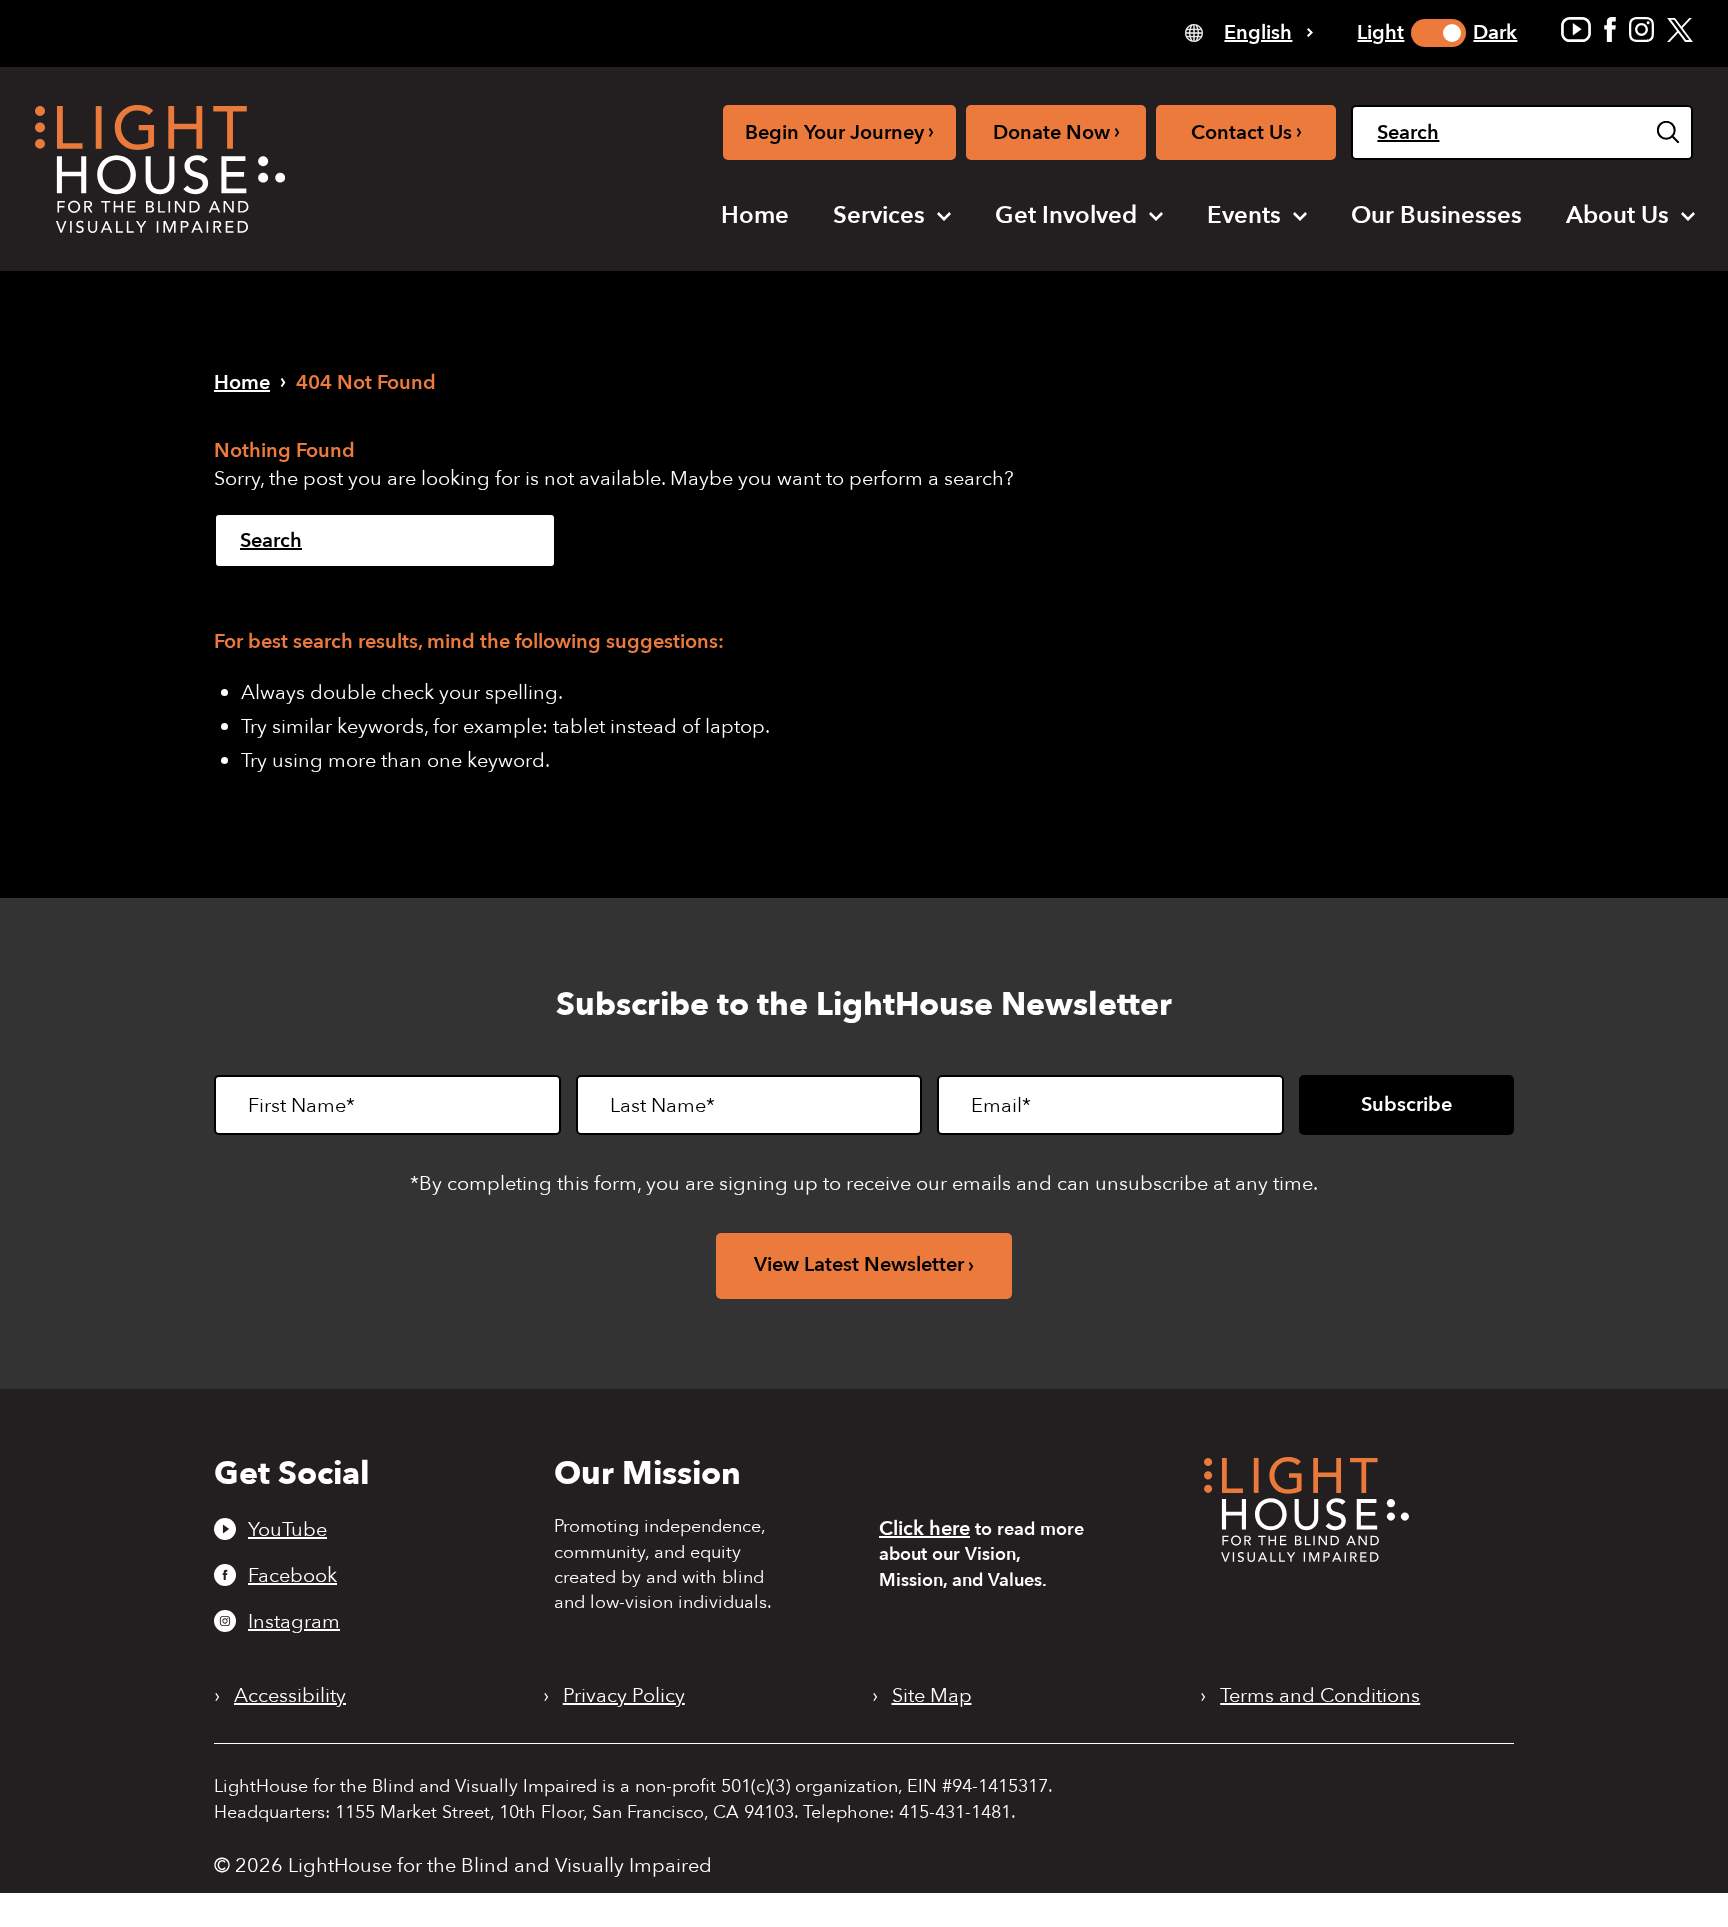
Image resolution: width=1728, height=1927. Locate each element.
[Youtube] (1576, 29)
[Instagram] (1641, 29)
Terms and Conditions (1320, 1696)
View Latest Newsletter (859, 1264)
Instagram (294, 1621)
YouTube (287, 1529)
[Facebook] (1610, 29)
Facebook (292, 1575)
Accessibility (290, 1696)
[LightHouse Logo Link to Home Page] (160, 169)
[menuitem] (755, 216)
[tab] (1249, 31)
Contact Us (1246, 131)
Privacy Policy (624, 1696)
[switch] (1438, 33)
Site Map (932, 1696)
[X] (1680, 29)
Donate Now (1056, 131)
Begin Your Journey (839, 131)
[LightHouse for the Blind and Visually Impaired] (1306, 1555)
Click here (924, 1528)
